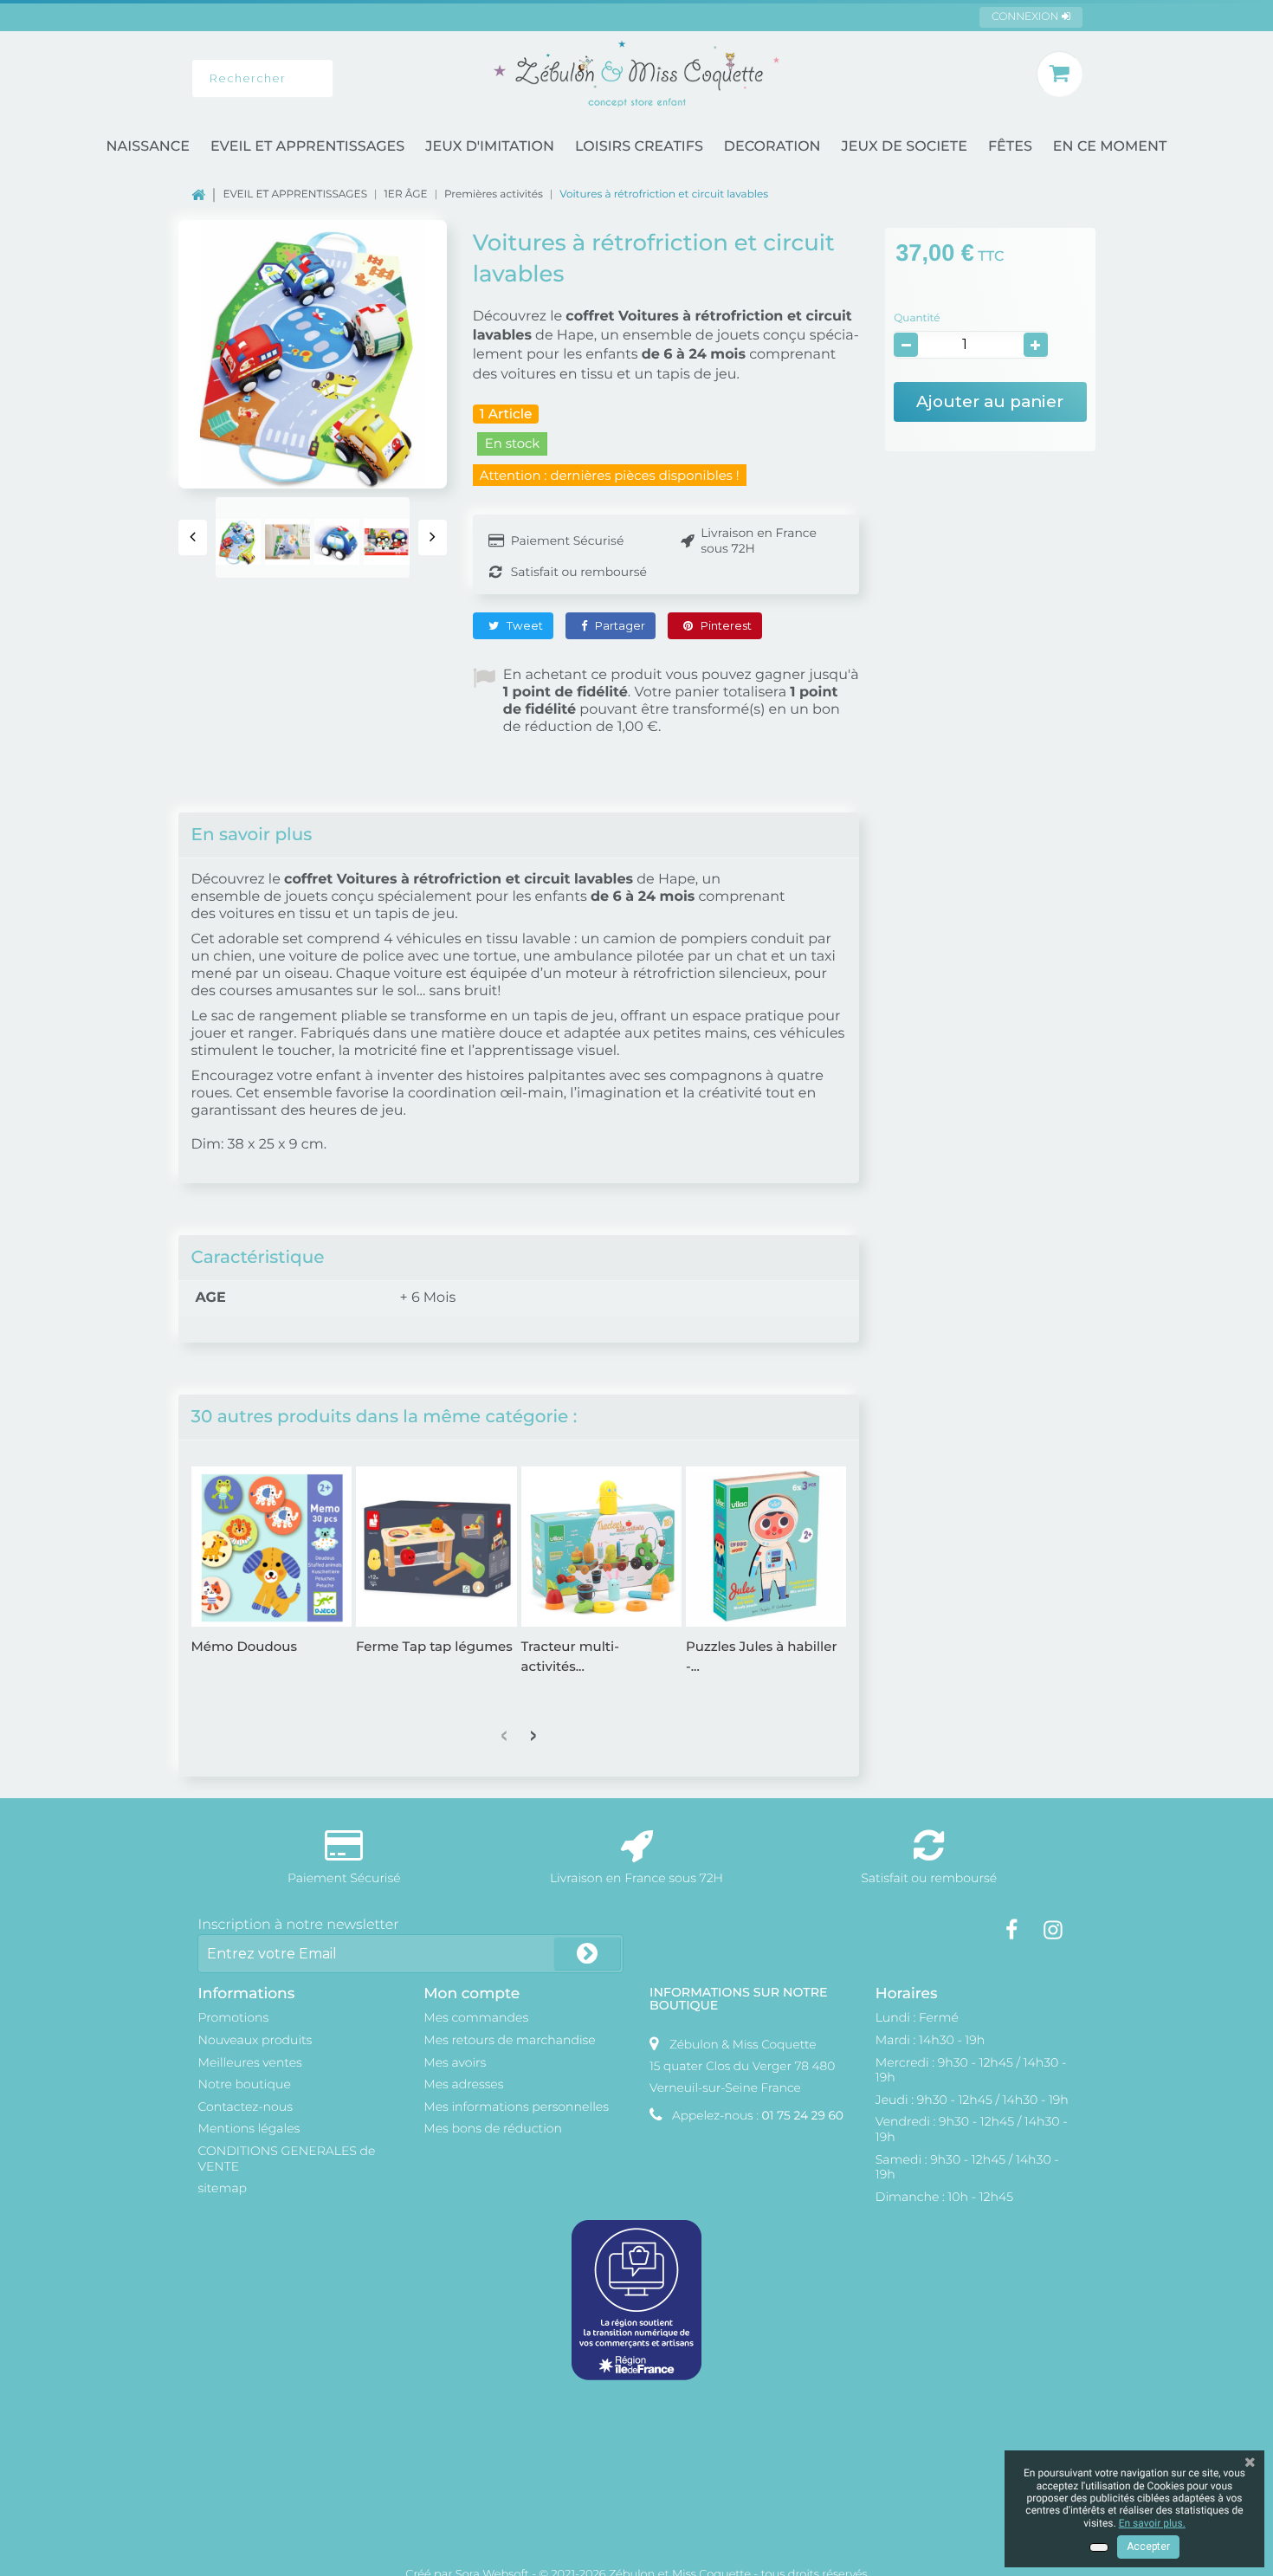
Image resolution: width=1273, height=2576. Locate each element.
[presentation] (193, 537)
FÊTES (1010, 147)
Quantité (917, 318)
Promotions (233, 2017)
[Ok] (587, 1954)
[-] (906, 345)
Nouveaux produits (255, 2040)
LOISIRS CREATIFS (639, 147)
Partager (619, 625)
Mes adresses (463, 2084)
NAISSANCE (148, 147)
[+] (1036, 345)
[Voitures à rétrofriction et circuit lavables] (238, 541)
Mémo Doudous (244, 1646)
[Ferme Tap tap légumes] (436, 1547)
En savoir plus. (1152, 2523)
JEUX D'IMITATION (490, 147)
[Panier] (1060, 74)
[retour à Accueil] (207, 194)
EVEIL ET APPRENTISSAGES (307, 147)
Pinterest (725, 625)
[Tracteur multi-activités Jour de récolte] (602, 1547)
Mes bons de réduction (493, 2128)
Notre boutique (244, 2084)
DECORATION (772, 147)
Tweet (523, 625)
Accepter (1148, 2547)
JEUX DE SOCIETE (905, 147)
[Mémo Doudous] (272, 1547)
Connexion (1027, 17)
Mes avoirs (455, 2062)
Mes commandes (476, 2017)
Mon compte (472, 1993)
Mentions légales (249, 2128)
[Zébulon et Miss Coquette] (636, 74)
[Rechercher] (360, 78)
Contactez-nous (245, 2107)
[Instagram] (1053, 1930)
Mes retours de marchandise (510, 2040)
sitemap (222, 2188)
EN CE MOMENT (1110, 147)
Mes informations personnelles (516, 2107)
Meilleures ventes (249, 2062)
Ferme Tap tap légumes (434, 1646)
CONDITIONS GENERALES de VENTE (286, 2159)
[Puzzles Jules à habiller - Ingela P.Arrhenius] (766, 1547)
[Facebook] (1011, 1930)
